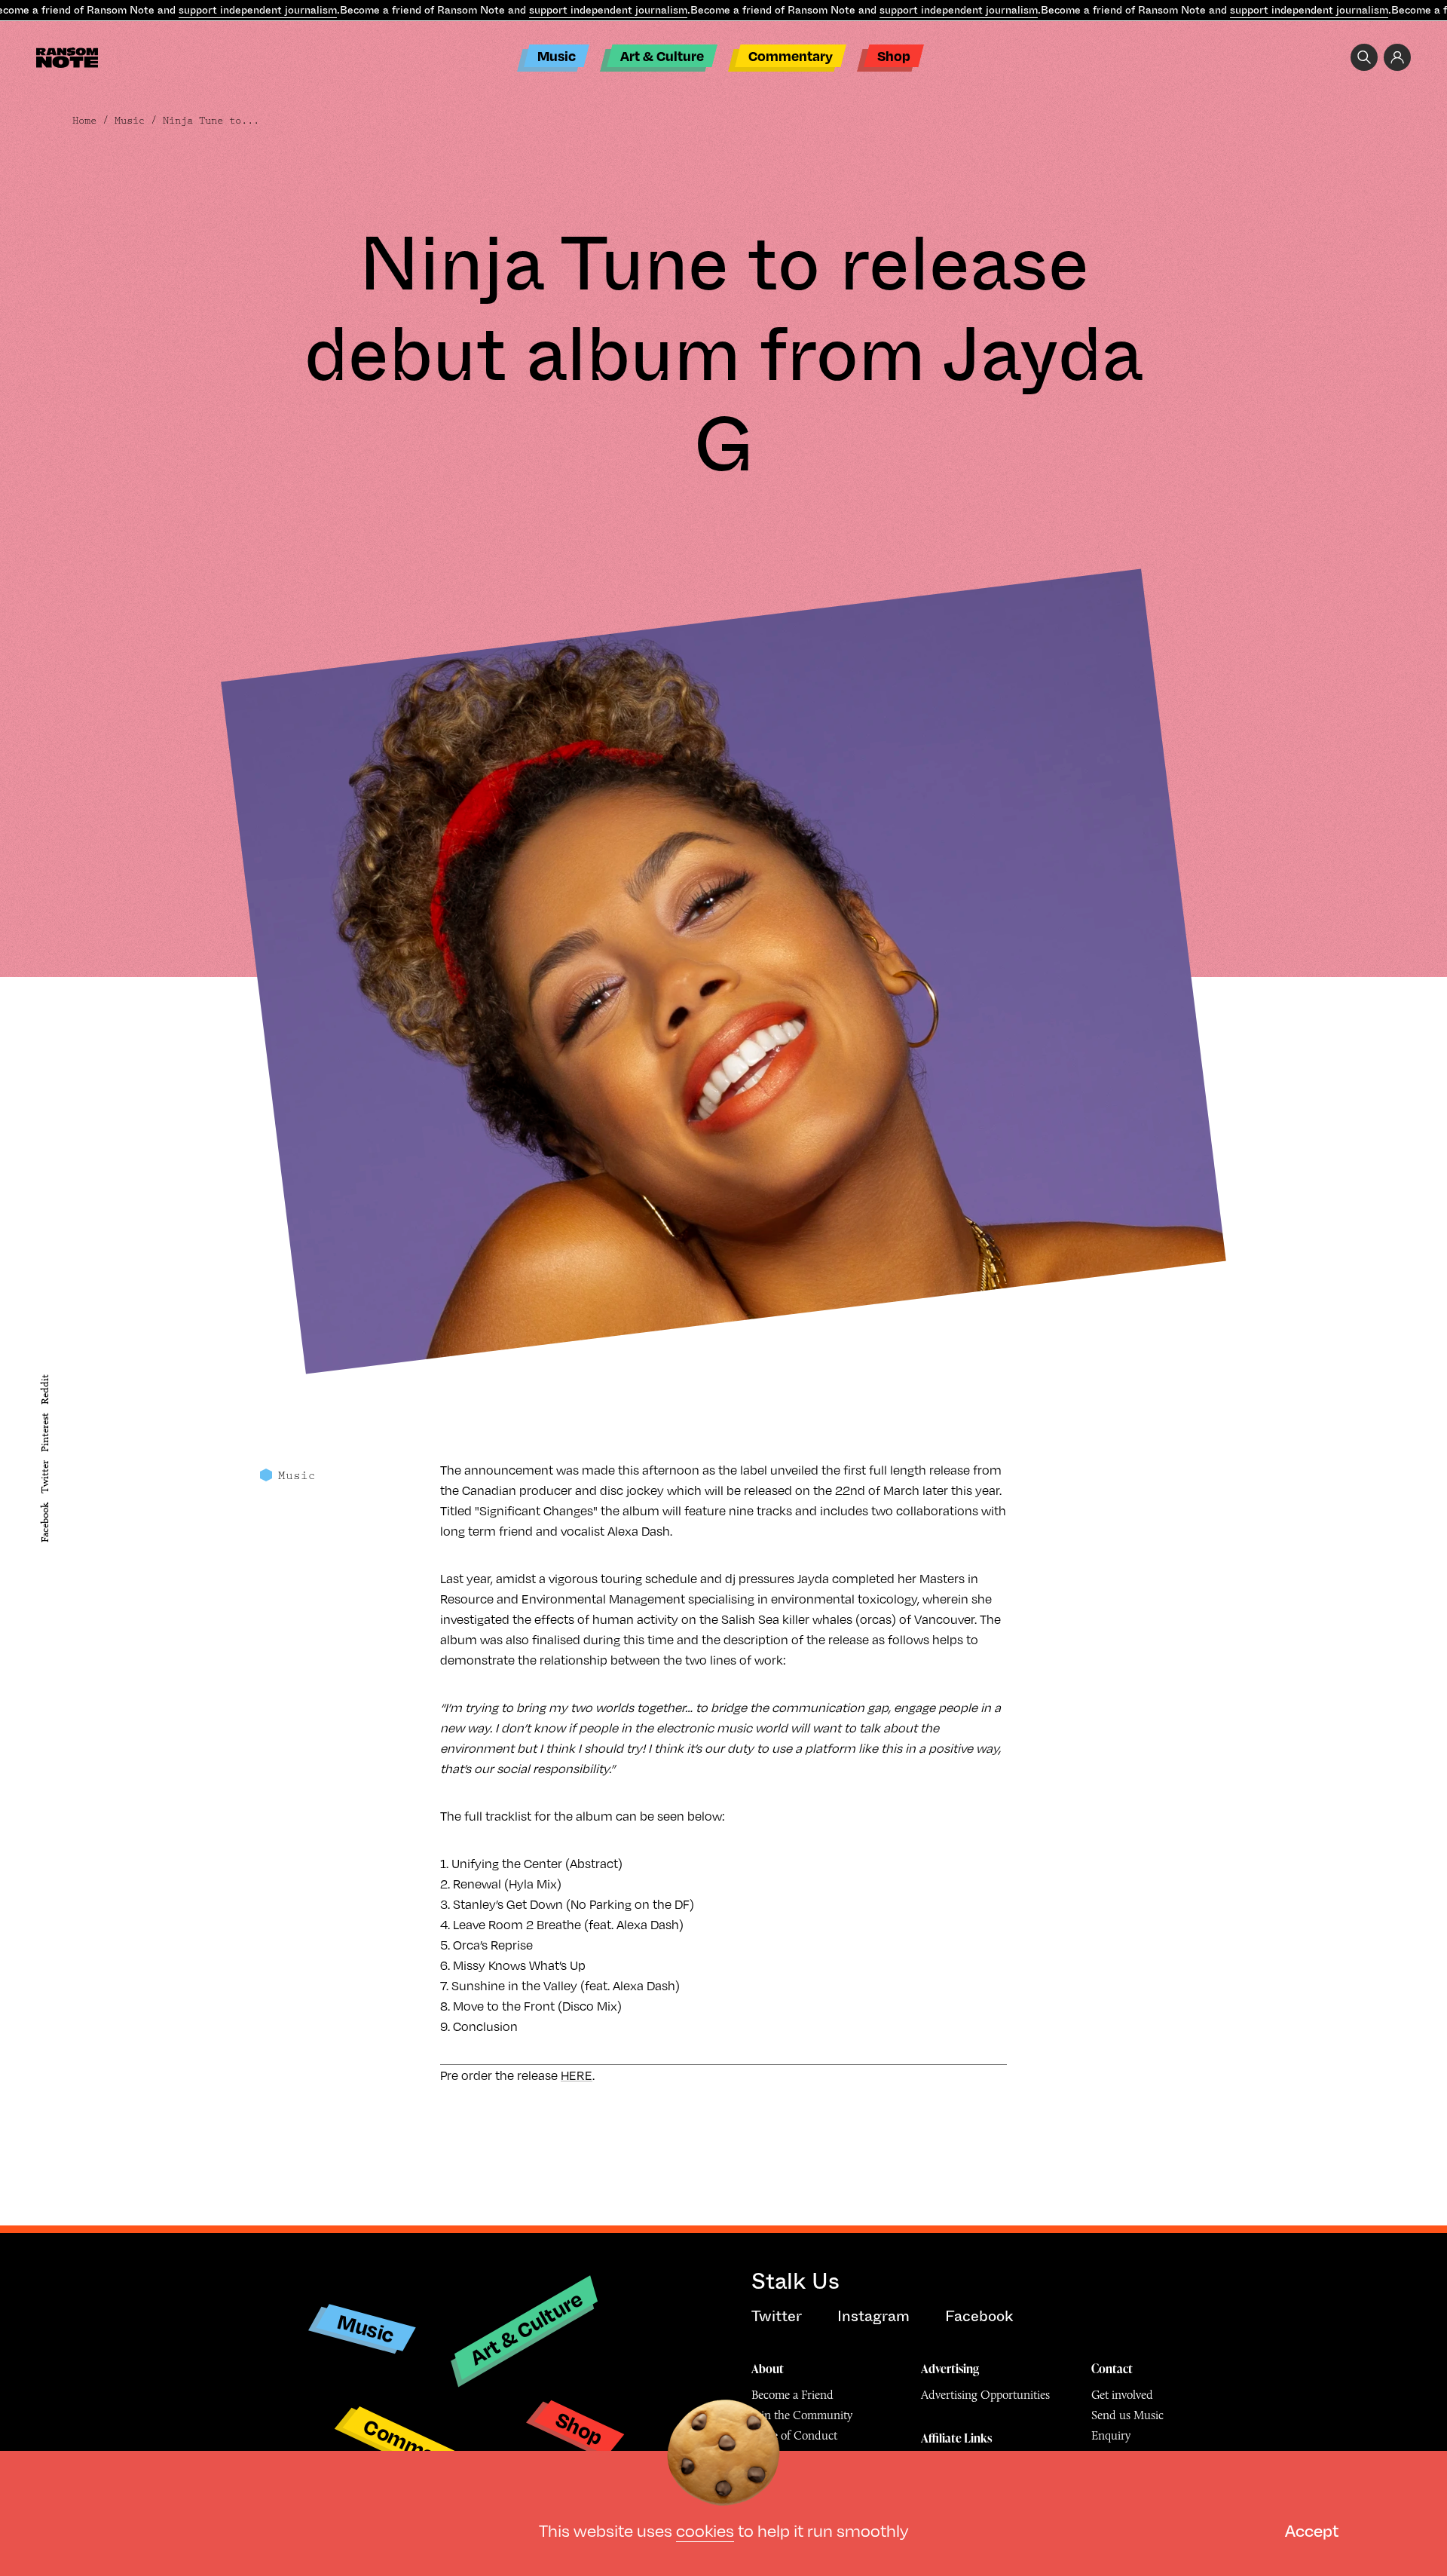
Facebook (45, 1522)
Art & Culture (662, 55)
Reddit (45, 1389)
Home (84, 121)
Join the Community (802, 2415)
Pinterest (45, 1432)
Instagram (873, 2316)
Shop (894, 55)
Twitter (45, 1478)
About (768, 2369)
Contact (1112, 2369)
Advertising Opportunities (985, 2395)
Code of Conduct (794, 2435)
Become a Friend (792, 2395)
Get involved (1122, 2395)
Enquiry (1111, 2435)
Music (557, 55)
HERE (577, 2075)
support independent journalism (258, 10)
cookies (705, 2530)
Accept (1312, 2530)
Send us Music (1127, 2415)
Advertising (950, 2369)
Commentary (791, 55)
